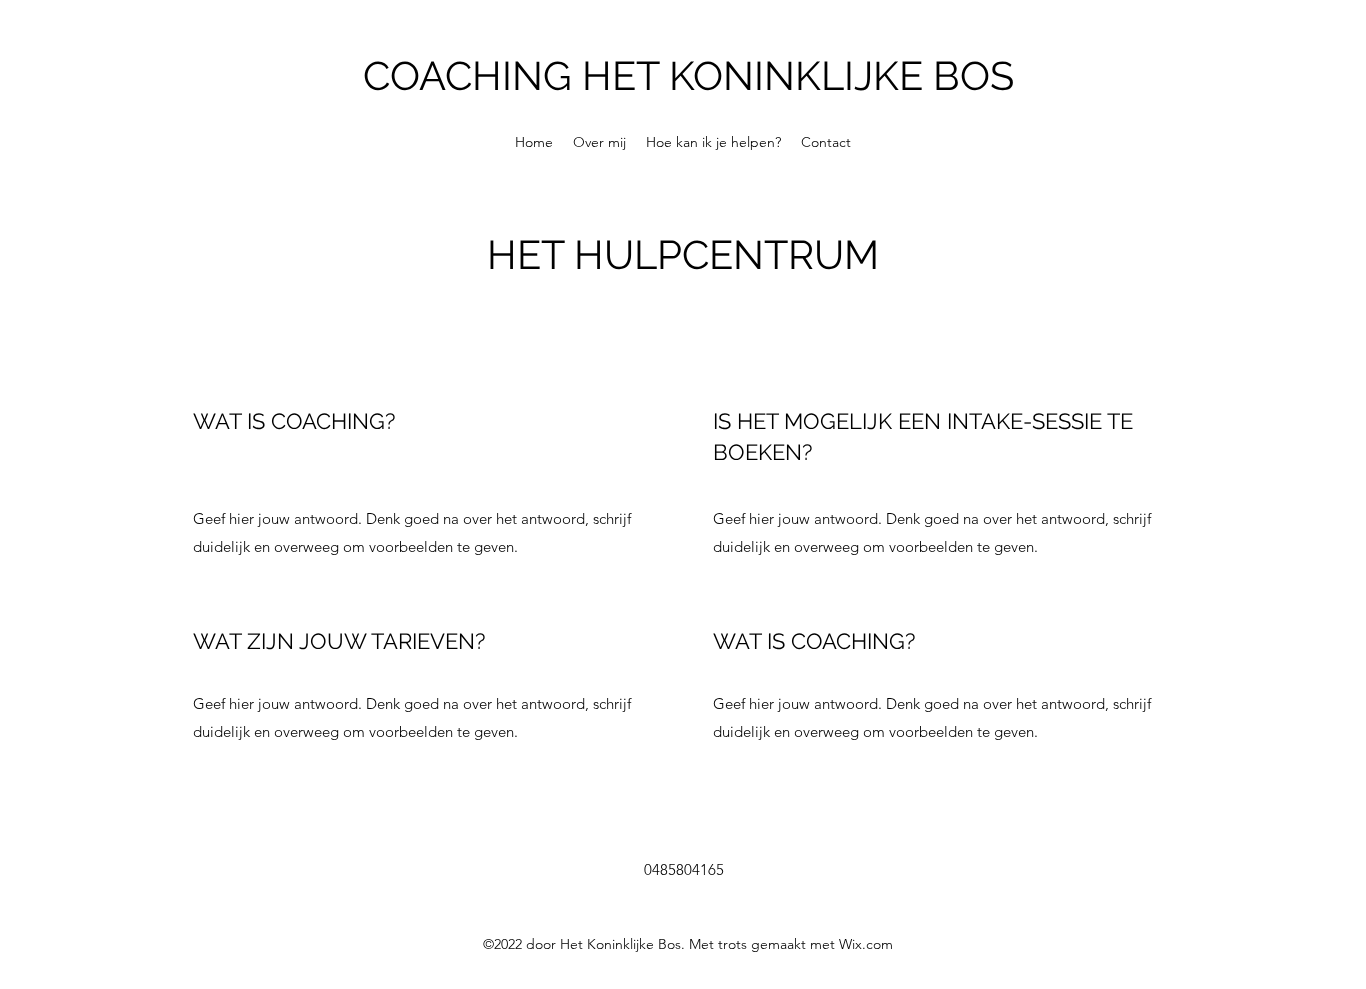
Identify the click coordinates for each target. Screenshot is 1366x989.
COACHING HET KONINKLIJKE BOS (688, 75)
